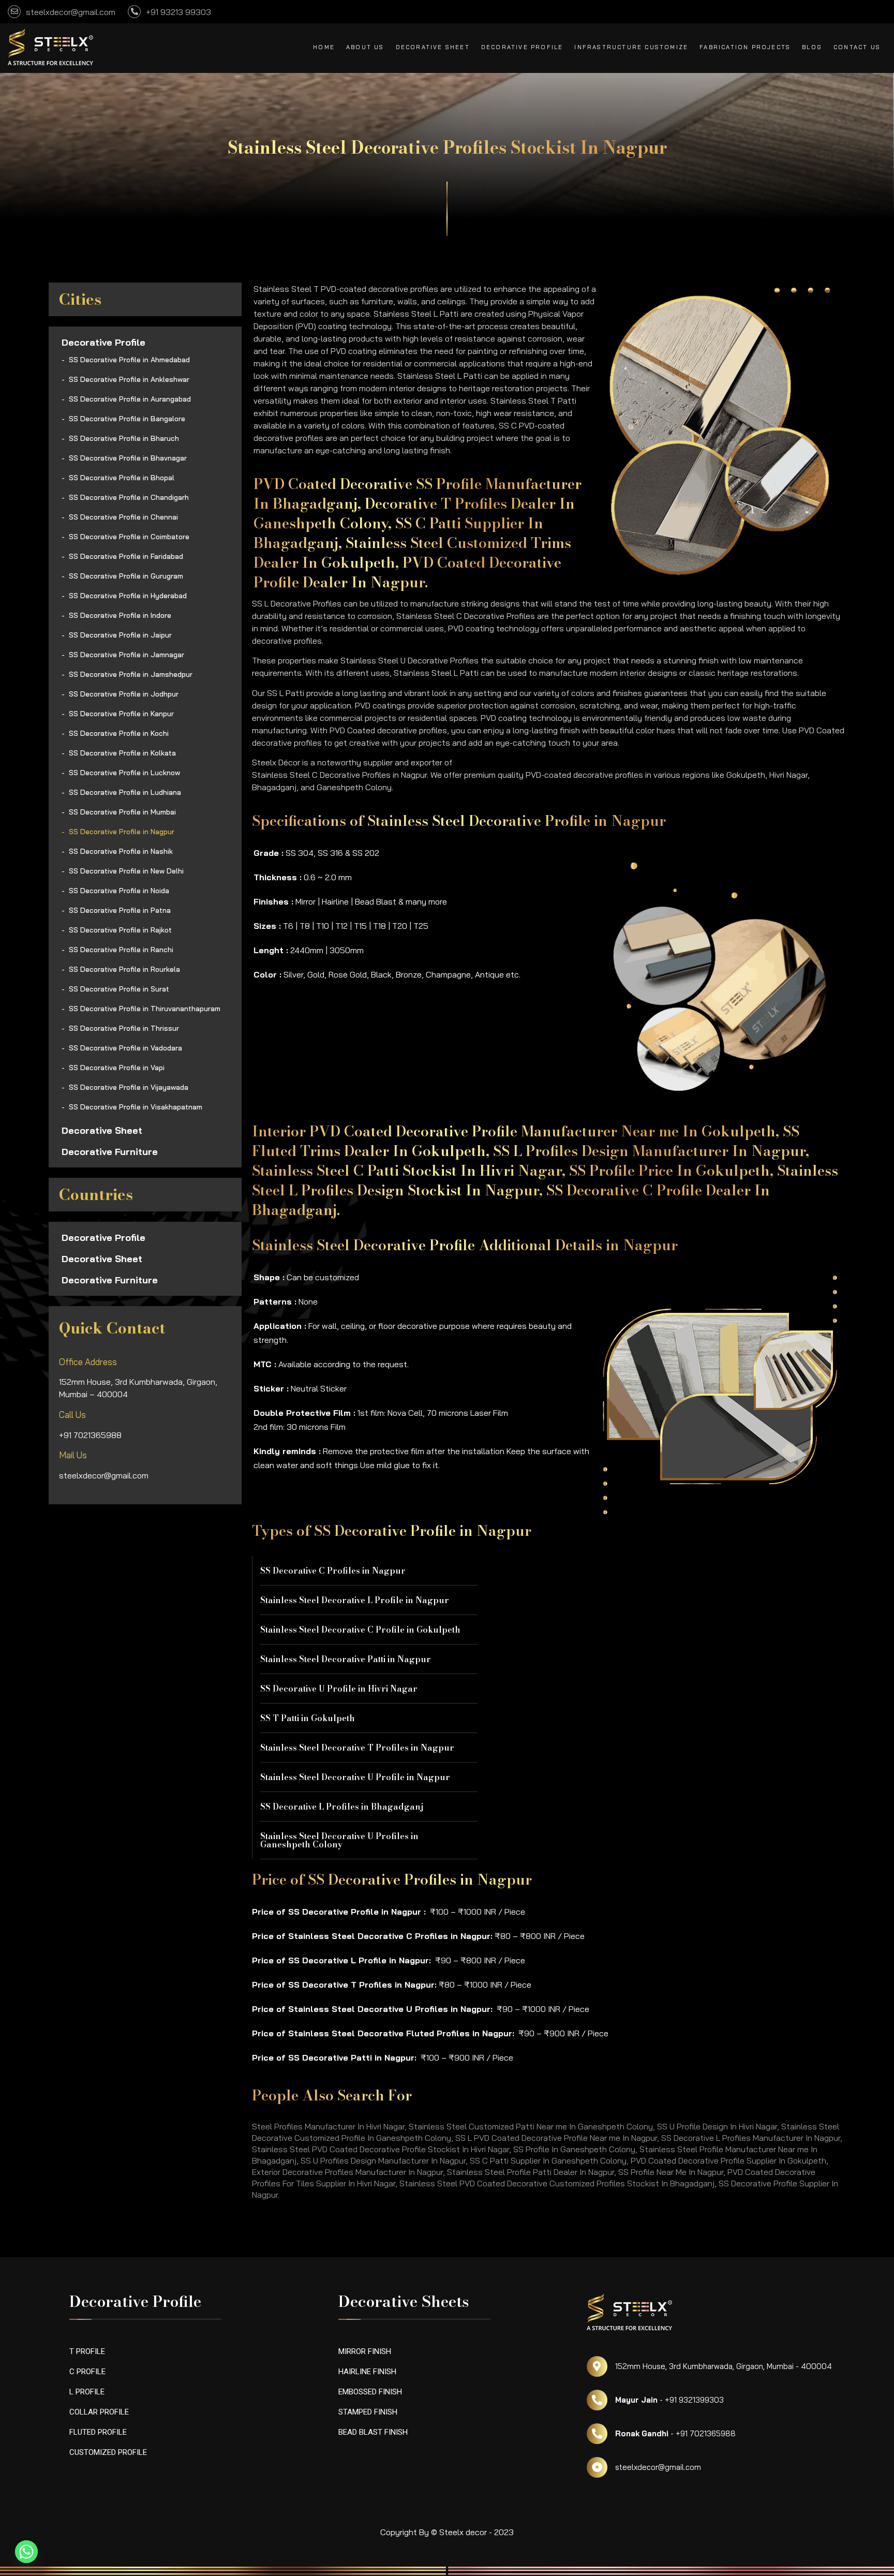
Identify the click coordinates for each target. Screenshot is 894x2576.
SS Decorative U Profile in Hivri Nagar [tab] (339, 1689)
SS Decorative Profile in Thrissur (124, 1028)
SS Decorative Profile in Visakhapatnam (136, 1107)
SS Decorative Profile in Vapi (117, 1068)
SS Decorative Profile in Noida (119, 891)
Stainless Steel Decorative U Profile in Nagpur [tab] (355, 1777)
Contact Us (857, 47)
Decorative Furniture (110, 1152)
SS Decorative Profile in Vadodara (125, 1048)
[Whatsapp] (26, 2552)
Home (324, 47)
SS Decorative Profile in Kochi (119, 733)
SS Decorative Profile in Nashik (121, 851)
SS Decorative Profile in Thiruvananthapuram (145, 1009)
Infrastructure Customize (631, 47)
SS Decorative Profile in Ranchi (121, 950)
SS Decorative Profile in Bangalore (127, 419)
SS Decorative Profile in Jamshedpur (131, 674)
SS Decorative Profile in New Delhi (126, 871)
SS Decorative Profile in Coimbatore (129, 537)
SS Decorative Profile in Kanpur (121, 714)
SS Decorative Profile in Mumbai (122, 812)
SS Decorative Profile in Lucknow (124, 773)
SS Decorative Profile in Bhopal (122, 478)
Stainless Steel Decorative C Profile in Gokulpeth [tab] (360, 1630)
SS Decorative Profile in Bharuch (124, 438)
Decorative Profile (522, 47)
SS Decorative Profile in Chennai (123, 517)
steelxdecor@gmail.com (104, 1475)
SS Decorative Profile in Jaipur (120, 635)
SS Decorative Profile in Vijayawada (129, 1087)
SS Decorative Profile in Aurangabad (130, 399)
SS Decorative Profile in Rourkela (124, 969)
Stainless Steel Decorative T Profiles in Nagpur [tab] (357, 1748)
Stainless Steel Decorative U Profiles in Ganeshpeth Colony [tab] (339, 1840)
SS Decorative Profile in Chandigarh (129, 497)
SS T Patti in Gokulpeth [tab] (308, 1718)
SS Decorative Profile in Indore (120, 615)
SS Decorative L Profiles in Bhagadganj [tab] (342, 1807)
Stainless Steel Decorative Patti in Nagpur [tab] (346, 1659)
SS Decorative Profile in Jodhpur (124, 694)
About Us (365, 47)
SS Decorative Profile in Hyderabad (128, 596)
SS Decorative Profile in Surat (119, 989)
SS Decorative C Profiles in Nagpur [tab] (333, 1571)
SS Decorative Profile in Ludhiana (125, 792)
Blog (812, 47)
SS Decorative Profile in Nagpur (122, 832)
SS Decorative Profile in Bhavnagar (128, 458)
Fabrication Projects (745, 47)
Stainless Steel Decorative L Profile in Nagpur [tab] (355, 1600)
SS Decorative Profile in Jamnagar (126, 655)
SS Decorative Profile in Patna (120, 910)
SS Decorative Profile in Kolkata (122, 753)
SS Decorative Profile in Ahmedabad (129, 360)
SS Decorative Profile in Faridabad (126, 556)
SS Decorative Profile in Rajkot (120, 930)
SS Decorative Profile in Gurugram (126, 576)
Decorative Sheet (433, 47)
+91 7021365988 (90, 1435)
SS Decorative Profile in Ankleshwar (129, 379)
